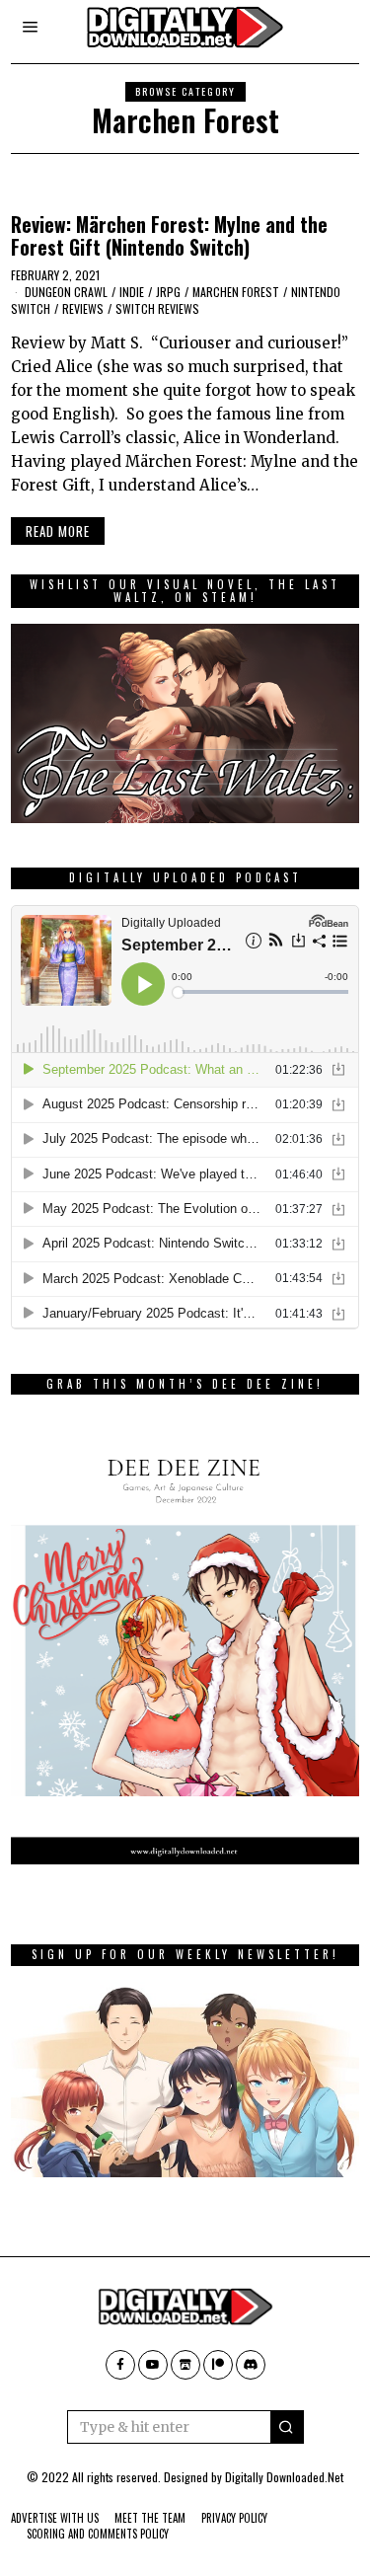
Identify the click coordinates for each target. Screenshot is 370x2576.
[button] (287, 2427)
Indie (132, 292)
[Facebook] (120, 2365)
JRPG (168, 292)
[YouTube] (153, 2365)
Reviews (83, 308)
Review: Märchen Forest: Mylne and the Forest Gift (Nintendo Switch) (169, 236)
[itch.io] (185, 2365)
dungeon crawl (66, 292)
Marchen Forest (236, 292)
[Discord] (251, 2365)
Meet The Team (150, 2518)
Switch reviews (157, 308)
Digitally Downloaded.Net (284, 2477)
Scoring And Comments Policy (98, 2534)
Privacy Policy (234, 2518)
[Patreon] (218, 2365)
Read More (58, 531)
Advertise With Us (55, 2518)
